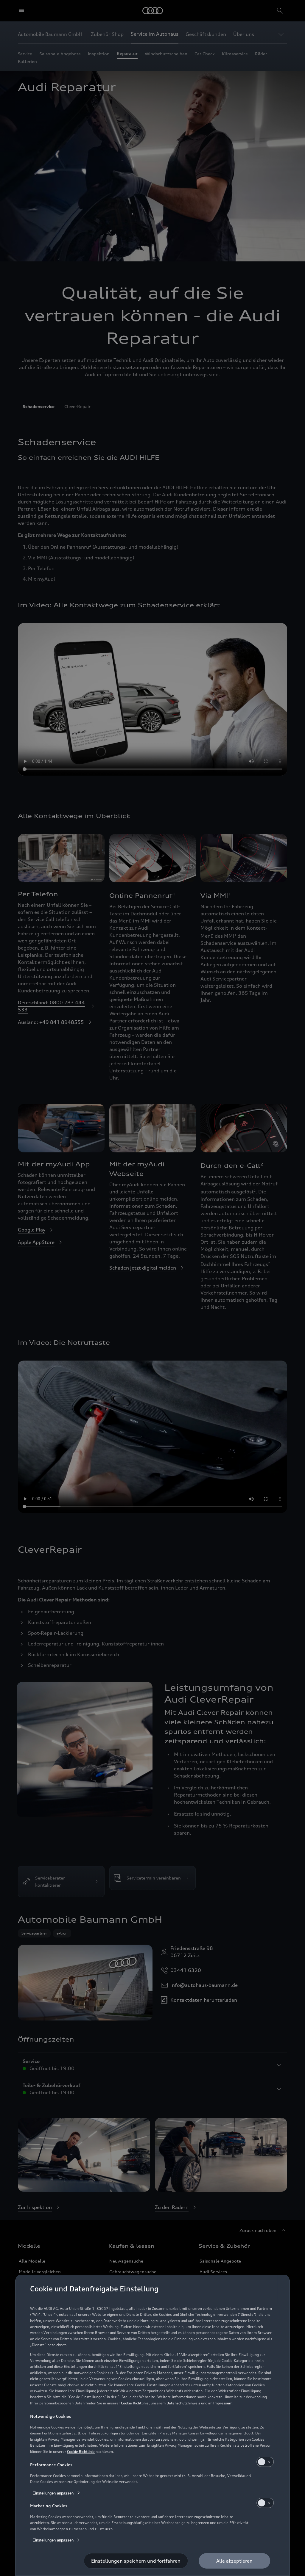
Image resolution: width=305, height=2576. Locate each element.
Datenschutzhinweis (183, 2403)
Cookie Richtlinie (135, 2403)
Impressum (223, 2403)
